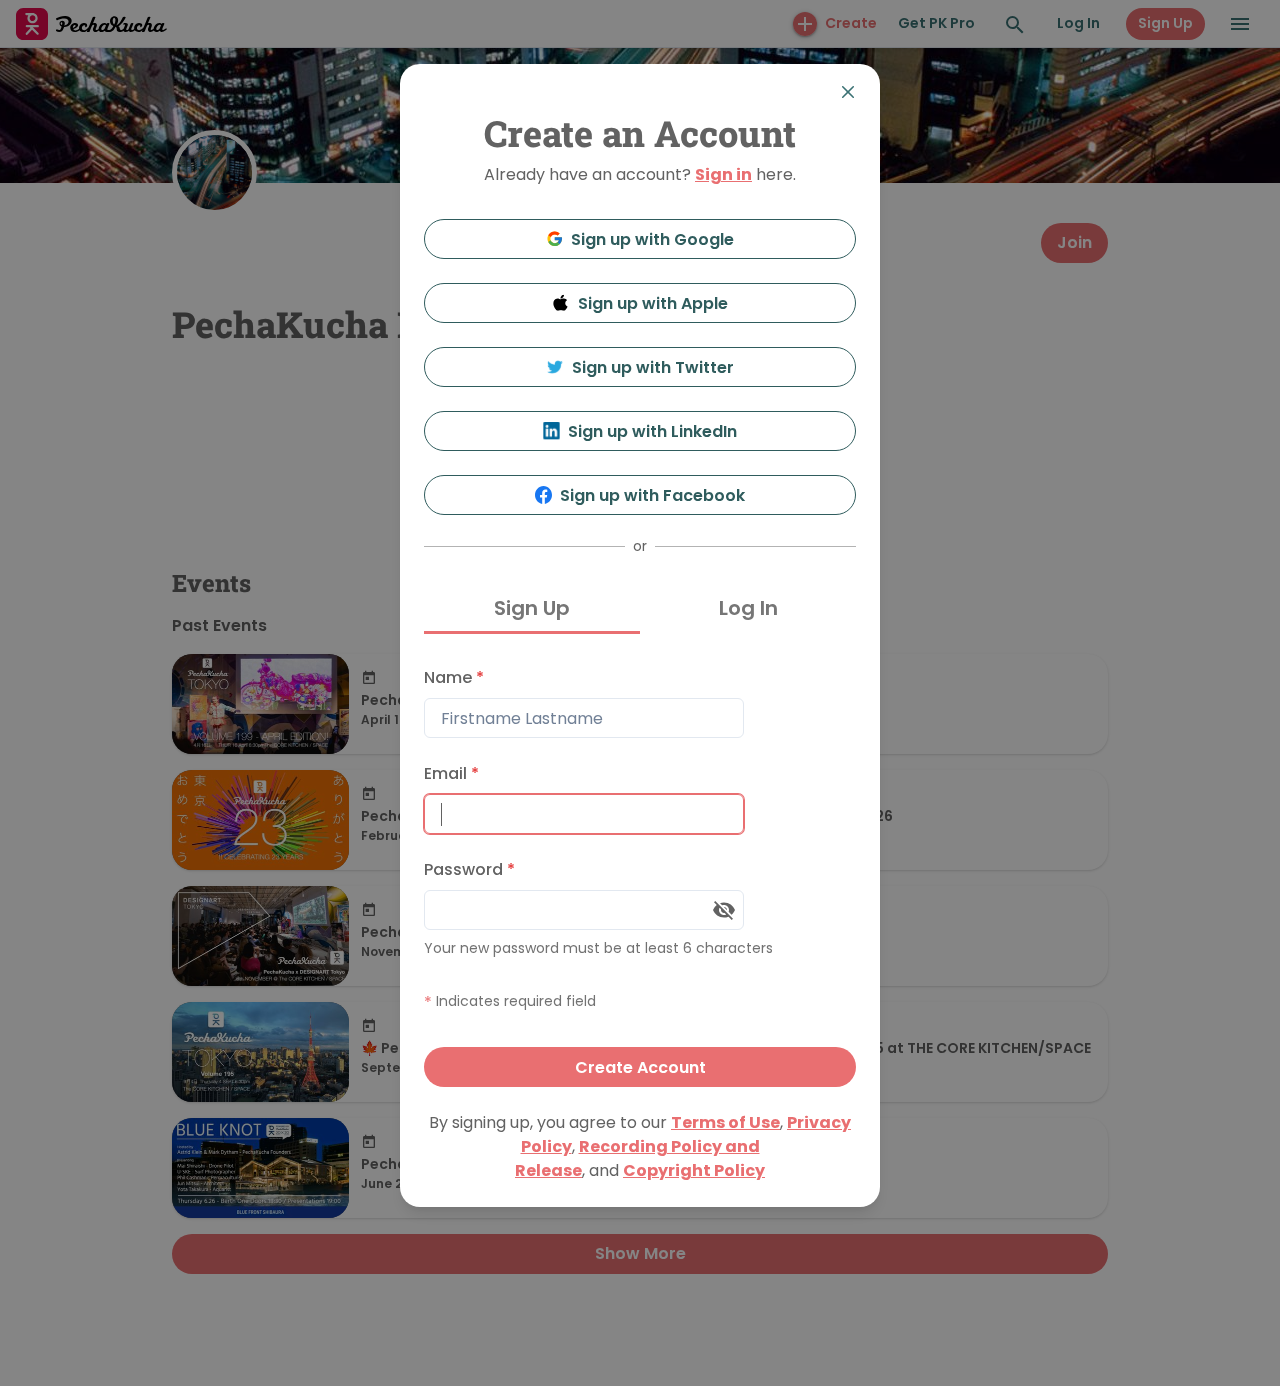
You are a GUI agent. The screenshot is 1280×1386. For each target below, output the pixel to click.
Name (454, 677)
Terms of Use (725, 1122)
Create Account (640, 1067)
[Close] (848, 92)
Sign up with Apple (653, 303)
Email (451, 773)
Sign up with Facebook (652, 495)
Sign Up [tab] (532, 608)
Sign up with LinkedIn (652, 431)
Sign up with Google (652, 239)
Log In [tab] (748, 608)
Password (469, 869)
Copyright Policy (694, 1170)
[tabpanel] (640, 872)
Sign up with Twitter (653, 367)
